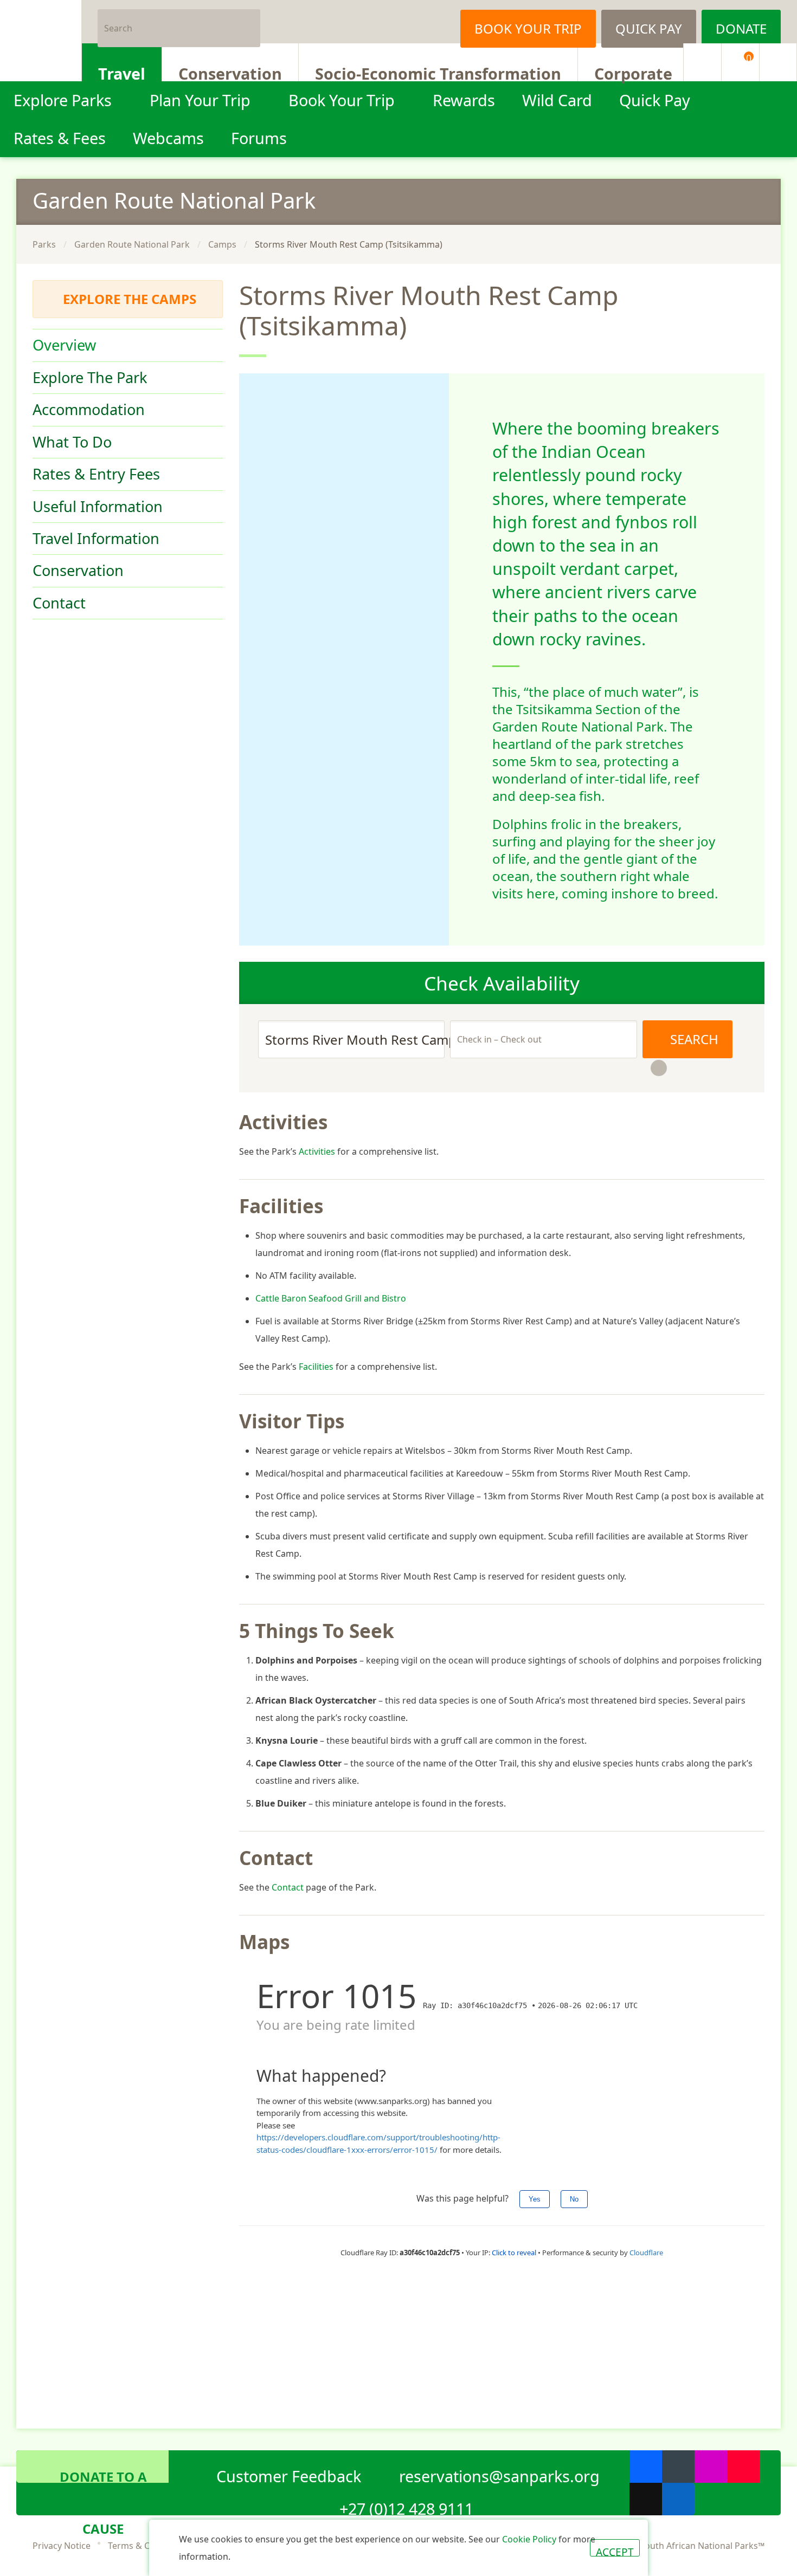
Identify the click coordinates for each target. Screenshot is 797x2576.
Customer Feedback (289, 2474)
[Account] (778, 62)
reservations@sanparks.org (499, 2474)
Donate (741, 28)
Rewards (464, 100)
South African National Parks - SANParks (41, 41)
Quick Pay (649, 28)
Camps (222, 244)
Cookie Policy (529, 2539)
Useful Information (98, 506)
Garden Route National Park (132, 244)
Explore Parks (63, 100)
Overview (64, 345)
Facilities (316, 1367)
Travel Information (96, 538)
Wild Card (557, 100)
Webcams (168, 138)
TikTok (646, 2499)
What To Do (72, 442)
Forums (259, 138)
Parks (44, 244)
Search (248, 22)
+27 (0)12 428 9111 (406, 2507)
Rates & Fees (60, 138)
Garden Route (174, 200)
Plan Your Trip (200, 100)
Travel (122, 72)
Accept (615, 2551)
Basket (749, 58)
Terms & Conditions (148, 2546)
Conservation (230, 72)
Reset (659, 1068)
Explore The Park (90, 377)
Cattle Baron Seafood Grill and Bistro (331, 1298)
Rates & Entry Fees (96, 474)
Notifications (702, 62)
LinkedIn (678, 2499)
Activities (317, 1151)
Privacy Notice (62, 2546)
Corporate (633, 72)
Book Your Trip (528, 28)
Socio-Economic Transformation (438, 72)
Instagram (431, 22)
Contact (59, 603)
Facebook (377, 22)
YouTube (743, 2467)
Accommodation (89, 409)
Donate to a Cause (103, 2475)
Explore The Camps (130, 299)
